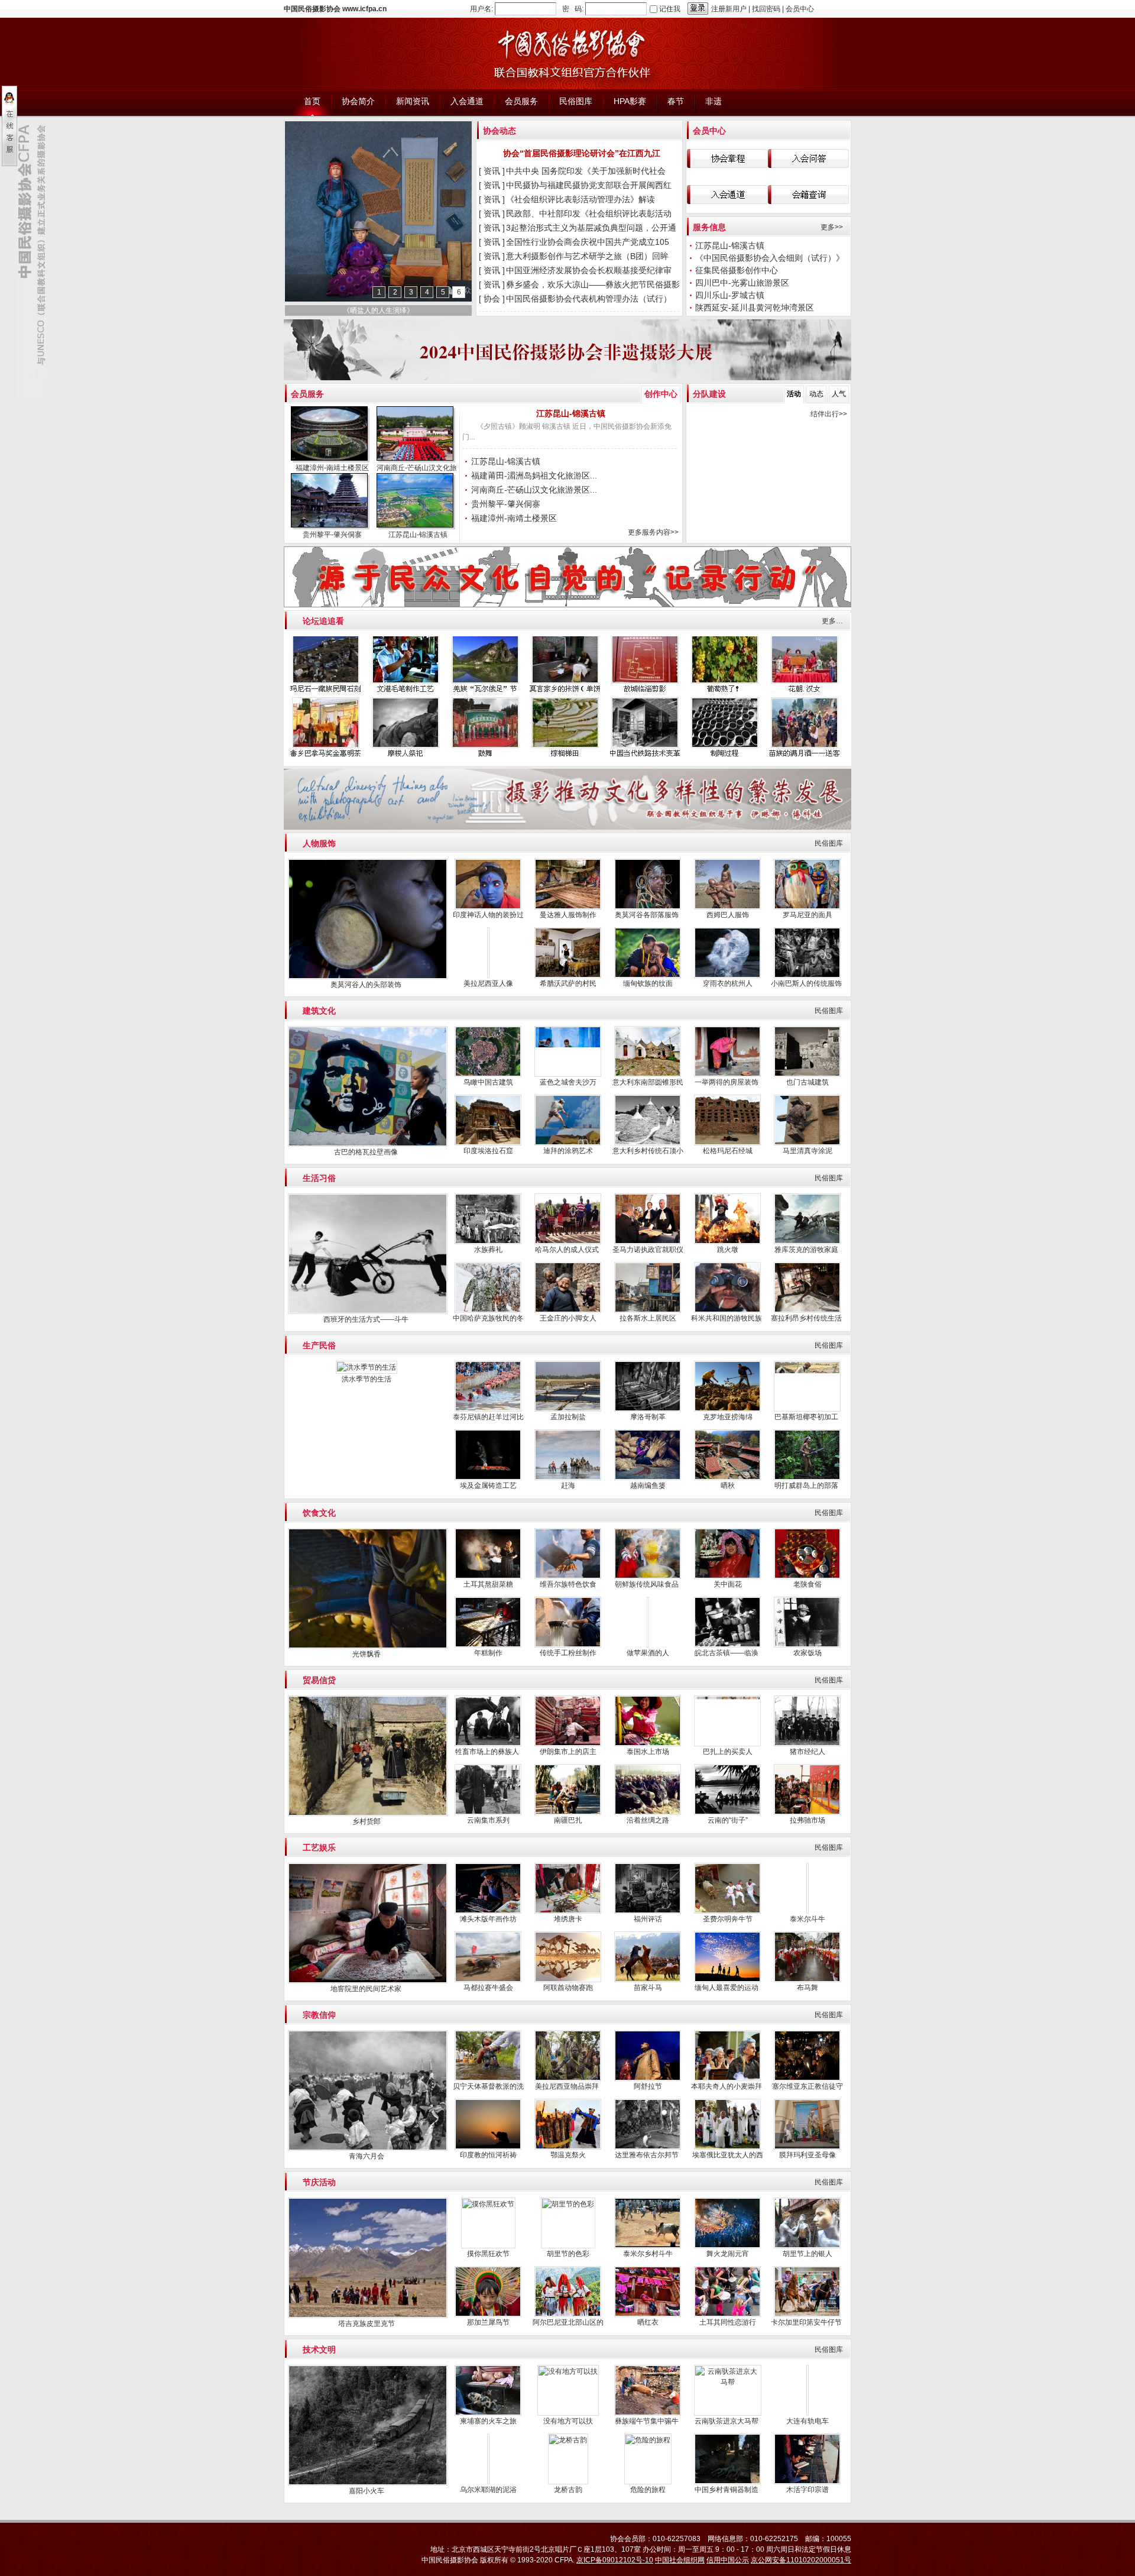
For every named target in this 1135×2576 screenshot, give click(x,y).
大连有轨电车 (808, 2421)
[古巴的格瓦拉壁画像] (368, 1144)
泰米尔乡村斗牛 (648, 2254)
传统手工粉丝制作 (568, 1653)
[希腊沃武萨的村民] (568, 976)
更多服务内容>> (653, 532)
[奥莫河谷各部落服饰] (648, 907)
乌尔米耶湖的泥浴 (488, 2490)
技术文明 (319, 2350)
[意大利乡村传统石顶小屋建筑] (648, 1143)
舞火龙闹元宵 (728, 2254)
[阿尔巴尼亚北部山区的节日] (568, 2315)
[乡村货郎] (368, 1814)
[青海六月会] (368, 2148)
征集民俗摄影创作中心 (737, 270)
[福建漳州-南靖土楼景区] (331, 435)
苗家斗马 (648, 1988)
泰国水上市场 (648, 1752)
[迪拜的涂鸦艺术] (568, 1143)
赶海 (568, 1486)
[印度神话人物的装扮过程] (488, 907)
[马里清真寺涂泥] (807, 1143)
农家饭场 (808, 1653)
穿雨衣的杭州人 (728, 983)
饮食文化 (319, 1513)
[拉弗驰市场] (807, 1813)
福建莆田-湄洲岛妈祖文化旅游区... (534, 475)
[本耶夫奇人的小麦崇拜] (727, 2079)
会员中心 (800, 9)
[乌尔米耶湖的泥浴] (488, 2451)
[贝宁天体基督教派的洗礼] (488, 2079)
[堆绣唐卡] (568, 1911)
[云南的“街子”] (727, 1813)
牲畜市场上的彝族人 (488, 1752)
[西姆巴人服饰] (727, 907)
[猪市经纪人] (807, 1744)
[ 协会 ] (492, 299)
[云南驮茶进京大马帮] (728, 2382)
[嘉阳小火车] (368, 2483)
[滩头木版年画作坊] (488, 1911)
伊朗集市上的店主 (568, 1752)
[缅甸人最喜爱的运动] (727, 1980)
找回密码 (766, 9)
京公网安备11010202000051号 (801, 2560)
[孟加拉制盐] (568, 1409)
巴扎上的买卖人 (728, 1752)
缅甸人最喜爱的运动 (727, 1988)
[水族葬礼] (488, 1242)
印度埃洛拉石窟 (488, 1151)
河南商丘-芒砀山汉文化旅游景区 (427, 468)
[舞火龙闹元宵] (727, 2246)
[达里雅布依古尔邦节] (648, 2147)
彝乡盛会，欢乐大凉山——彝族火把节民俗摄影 (594, 284)
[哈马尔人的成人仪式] (568, 1242)
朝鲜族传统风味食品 (648, 1584)
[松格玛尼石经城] (727, 1143)
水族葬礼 (488, 1250)
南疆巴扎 (568, 1820)
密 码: (573, 9)
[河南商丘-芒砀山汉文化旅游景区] (417, 435)
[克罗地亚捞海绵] (727, 1409)
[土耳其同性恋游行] (727, 2315)
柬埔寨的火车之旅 (488, 2421)
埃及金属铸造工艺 (488, 1486)
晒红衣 (648, 2322)
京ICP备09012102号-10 (615, 2560)
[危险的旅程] (648, 2440)
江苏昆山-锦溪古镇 (730, 245)
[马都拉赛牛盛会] (488, 1980)
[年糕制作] (488, 1645)
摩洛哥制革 (648, 1417)
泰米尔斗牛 (808, 1919)
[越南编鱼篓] (648, 1478)
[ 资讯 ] (492, 171)
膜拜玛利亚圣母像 (808, 2155)
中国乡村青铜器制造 (727, 2490)
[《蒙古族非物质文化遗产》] (420, 211)
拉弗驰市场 (808, 1820)
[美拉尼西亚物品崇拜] (568, 2079)
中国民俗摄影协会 (450, 2560)
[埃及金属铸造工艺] (488, 1478)
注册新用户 (729, 9)
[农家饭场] (807, 1645)
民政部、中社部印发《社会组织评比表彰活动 (590, 213)
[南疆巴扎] (568, 1813)
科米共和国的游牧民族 (727, 1318)
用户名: (481, 9)
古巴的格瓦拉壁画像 (367, 1152)
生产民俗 (319, 1345)
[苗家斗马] (648, 1980)
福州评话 (648, 1919)
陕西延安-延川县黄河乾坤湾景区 (756, 308)
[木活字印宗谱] (807, 2482)
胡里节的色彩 (568, 2254)
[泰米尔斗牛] (808, 1911)
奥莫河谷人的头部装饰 (367, 985)
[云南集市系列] (488, 1813)
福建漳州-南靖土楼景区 (332, 468)
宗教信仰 (319, 2015)
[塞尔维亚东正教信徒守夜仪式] (807, 2079)
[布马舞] (807, 1980)
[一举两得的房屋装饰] (727, 1075)
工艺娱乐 (319, 1847)
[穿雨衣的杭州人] (727, 976)
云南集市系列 (488, 1820)
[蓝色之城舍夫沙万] (568, 1075)
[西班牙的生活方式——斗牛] (368, 1312)
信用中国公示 (728, 2560)
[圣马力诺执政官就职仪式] (648, 1242)
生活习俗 (319, 1178)
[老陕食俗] (807, 1577)
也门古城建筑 (808, 1082)
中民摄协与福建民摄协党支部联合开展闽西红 (590, 185)
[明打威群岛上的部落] (807, 1478)
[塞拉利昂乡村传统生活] (807, 1310)
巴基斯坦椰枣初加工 (807, 1417)
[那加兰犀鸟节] (488, 2315)
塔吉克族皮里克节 (367, 2323)
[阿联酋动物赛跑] (568, 1980)
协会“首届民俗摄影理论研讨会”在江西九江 (583, 153)
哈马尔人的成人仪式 (568, 1250)
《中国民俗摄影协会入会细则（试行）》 (771, 258)
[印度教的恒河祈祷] (488, 2147)
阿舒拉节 (648, 2086)
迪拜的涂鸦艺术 (568, 1151)
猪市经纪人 (808, 1752)
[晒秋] (727, 1478)
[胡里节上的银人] (807, 2246)
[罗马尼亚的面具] (807, 907)
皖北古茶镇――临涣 (727, 1653)
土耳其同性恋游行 (728, 2322)
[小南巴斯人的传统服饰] (807, 976)
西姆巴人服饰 (728, 915)
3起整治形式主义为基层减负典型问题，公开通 (592, 228)
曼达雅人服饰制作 (568, 915)
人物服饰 (319, 843)
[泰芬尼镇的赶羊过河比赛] (488, 1409)
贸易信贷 (319, 1680)
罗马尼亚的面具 (808, 915)
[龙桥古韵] (568, 2440)
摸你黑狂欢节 (488, 2254)
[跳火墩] (727, 1242)
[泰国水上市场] (648, 1744)
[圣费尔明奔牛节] (727, 1911)
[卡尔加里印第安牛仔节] (807, 2315)
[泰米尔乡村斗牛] (648, 2246)
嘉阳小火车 (367, 2491)
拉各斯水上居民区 (648, 1318)
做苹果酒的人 (648, 1653)
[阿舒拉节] (648, 2079)
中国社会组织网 (680, 2560)
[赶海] (568, 1478)
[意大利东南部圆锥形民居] (648, 1075)
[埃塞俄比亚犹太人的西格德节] (727, 2147)
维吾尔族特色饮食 (568, 1584)
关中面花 (728, 1584)
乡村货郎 (367, 1821)
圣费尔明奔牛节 (728, 1919)
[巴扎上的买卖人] (727, 1744)
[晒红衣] (648, 2315)
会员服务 (307, 394)
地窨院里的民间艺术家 (367, 1989)
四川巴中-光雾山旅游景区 (742, 283)
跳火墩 (728, 1250)
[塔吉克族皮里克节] (368, 2316)
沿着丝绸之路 (648, 1820)
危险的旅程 (648, 2490)
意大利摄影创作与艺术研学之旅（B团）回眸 (588, 256)
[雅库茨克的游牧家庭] (807, 1242)
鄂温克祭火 (568, 2155)
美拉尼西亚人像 (488, 983)
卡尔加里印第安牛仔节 (807, 2322)
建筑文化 (319, 1011)
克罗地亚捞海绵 (728, 1417)
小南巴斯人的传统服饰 (807, 983)
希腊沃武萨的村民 (568, 983)
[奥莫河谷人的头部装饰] (368, 977)
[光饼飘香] (368, 1646)
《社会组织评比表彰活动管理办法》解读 (582, 199)
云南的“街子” (728, 1820)
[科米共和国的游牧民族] (727, 1310)
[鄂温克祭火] (568, 2147)
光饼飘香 (367, 1654)
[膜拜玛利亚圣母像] (807, 2147)
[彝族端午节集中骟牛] (648, 2413)
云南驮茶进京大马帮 (727, 2421)
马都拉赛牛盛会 (488, 1988)
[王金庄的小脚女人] (568, 1310)
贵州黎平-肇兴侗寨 (332, 535)
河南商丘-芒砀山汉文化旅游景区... (534, 490)
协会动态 (500, 131)
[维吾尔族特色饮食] (568, 1577)
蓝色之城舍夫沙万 (568, 1082)
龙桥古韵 (568, 2490)
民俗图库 (829, 843)
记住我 (670, 9)
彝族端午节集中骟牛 (648, 2421)
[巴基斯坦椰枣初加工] (807, 1409)
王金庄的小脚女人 (568, 1318)
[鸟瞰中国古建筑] (488, 1075)
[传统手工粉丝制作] (568, 1645)
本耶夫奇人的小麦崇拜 (727, 2086)
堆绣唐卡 (568, 1919)
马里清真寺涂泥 (808, 1151)
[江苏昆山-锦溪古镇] (417, 502)
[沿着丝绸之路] (648, 1813)
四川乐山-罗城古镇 (730, 295)
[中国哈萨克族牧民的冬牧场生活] (488, 1310)
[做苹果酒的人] (648, 1645)
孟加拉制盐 (568, 1417)
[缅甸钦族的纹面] (648, 976)
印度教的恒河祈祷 (488, 2155)
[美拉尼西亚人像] (488, 976)
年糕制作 (488, 1653)
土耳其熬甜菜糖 (488, 1584)
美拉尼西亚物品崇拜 (568, 2086)
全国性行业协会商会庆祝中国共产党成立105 (589, 242)
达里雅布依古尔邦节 (648, 2155)
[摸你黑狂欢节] (488, 2204)
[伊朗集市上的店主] (568, 1744)
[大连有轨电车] (807, 2413)
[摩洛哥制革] (648, 1409)
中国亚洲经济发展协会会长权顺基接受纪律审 (590, 270)
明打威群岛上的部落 (807, 1486)
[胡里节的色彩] (568, 2204)
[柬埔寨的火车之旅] (488, 2413)
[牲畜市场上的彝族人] (488, 1744)
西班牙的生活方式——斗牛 (367, 1319)
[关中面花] (727, 1577)
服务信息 (709, 227)
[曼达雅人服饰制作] (568, 907)
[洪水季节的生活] (367, 1367)
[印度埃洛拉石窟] (488, 1143)
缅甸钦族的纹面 (648, 983)
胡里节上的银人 (808, 2254)
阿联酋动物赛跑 (568, 1988)
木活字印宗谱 (808, 2490)
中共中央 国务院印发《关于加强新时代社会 (587, 171)
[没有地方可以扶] (568, 2371)
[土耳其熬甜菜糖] (488, 1577)
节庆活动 (319, 2182)
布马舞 (808, 1988)
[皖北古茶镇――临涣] (727, 1645)
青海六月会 (367, 2156)
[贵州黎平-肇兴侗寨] (331, 502)
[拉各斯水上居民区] (648, 1310)
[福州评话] (648, 1911)
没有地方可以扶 (568, 2421)
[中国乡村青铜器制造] (727, 2482)
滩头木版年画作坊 (488, 1919)
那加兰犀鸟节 (488, 2322)
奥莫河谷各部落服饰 (648, 915)
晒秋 (728, 1486)
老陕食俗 (808, 1584)
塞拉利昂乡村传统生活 (807, 1318)
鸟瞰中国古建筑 (488, 1082)
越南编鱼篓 (648, 1486)
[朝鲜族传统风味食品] (648, 1577)
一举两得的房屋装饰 (727, 1082)
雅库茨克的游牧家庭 (807, 1250)
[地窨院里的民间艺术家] (368, 1981)
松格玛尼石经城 (728, 1151)
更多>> (832, 227)
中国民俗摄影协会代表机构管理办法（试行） (590, 299)
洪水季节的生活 (367, 1379)
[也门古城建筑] (807, 1075)
